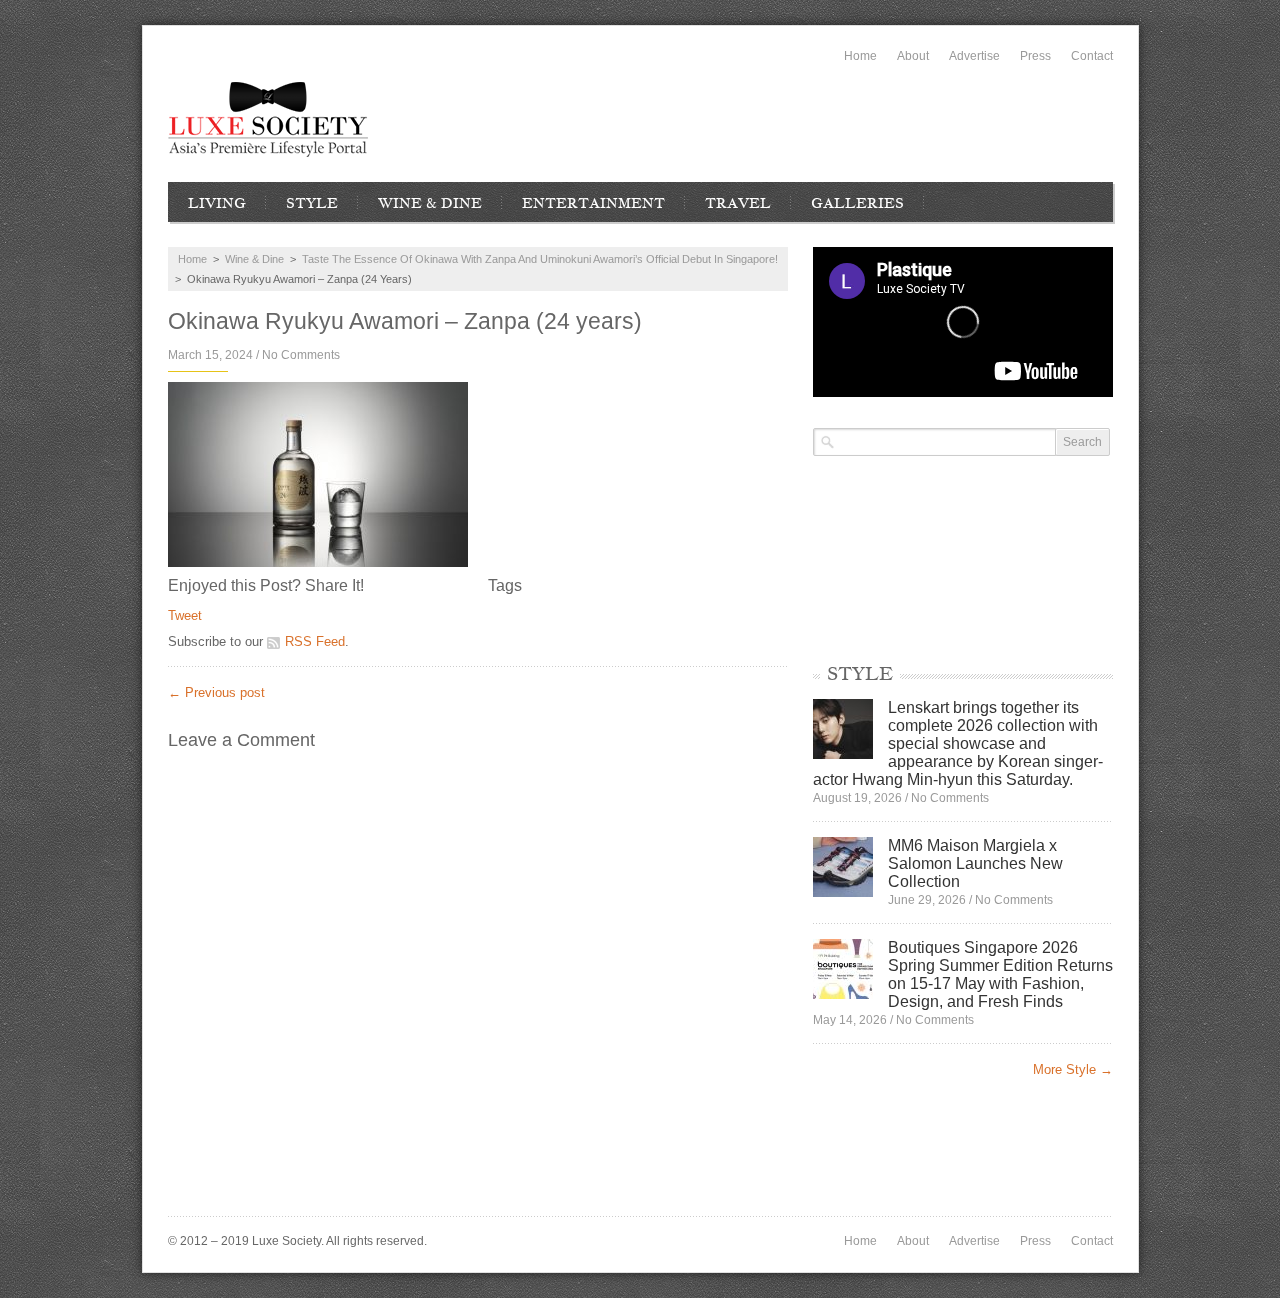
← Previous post (216, 692)
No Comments (301, 355)
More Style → (1073, 1069)
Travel (738, 203)
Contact (1092, 56)
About (913, 56)
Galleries (857, 203)
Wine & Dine (430, 203)
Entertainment (593, 203)
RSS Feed (315, 641)
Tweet (185, 615)
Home (860, 56)
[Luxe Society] (268, 119)
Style (312, 203)
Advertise (974, 56)
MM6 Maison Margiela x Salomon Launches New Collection (975, 863)
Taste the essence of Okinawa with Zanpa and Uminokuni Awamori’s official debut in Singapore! (540, 259)
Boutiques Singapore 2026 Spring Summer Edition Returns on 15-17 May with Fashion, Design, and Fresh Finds (1000, 974)
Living (217, 203)
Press (1035, 56)
